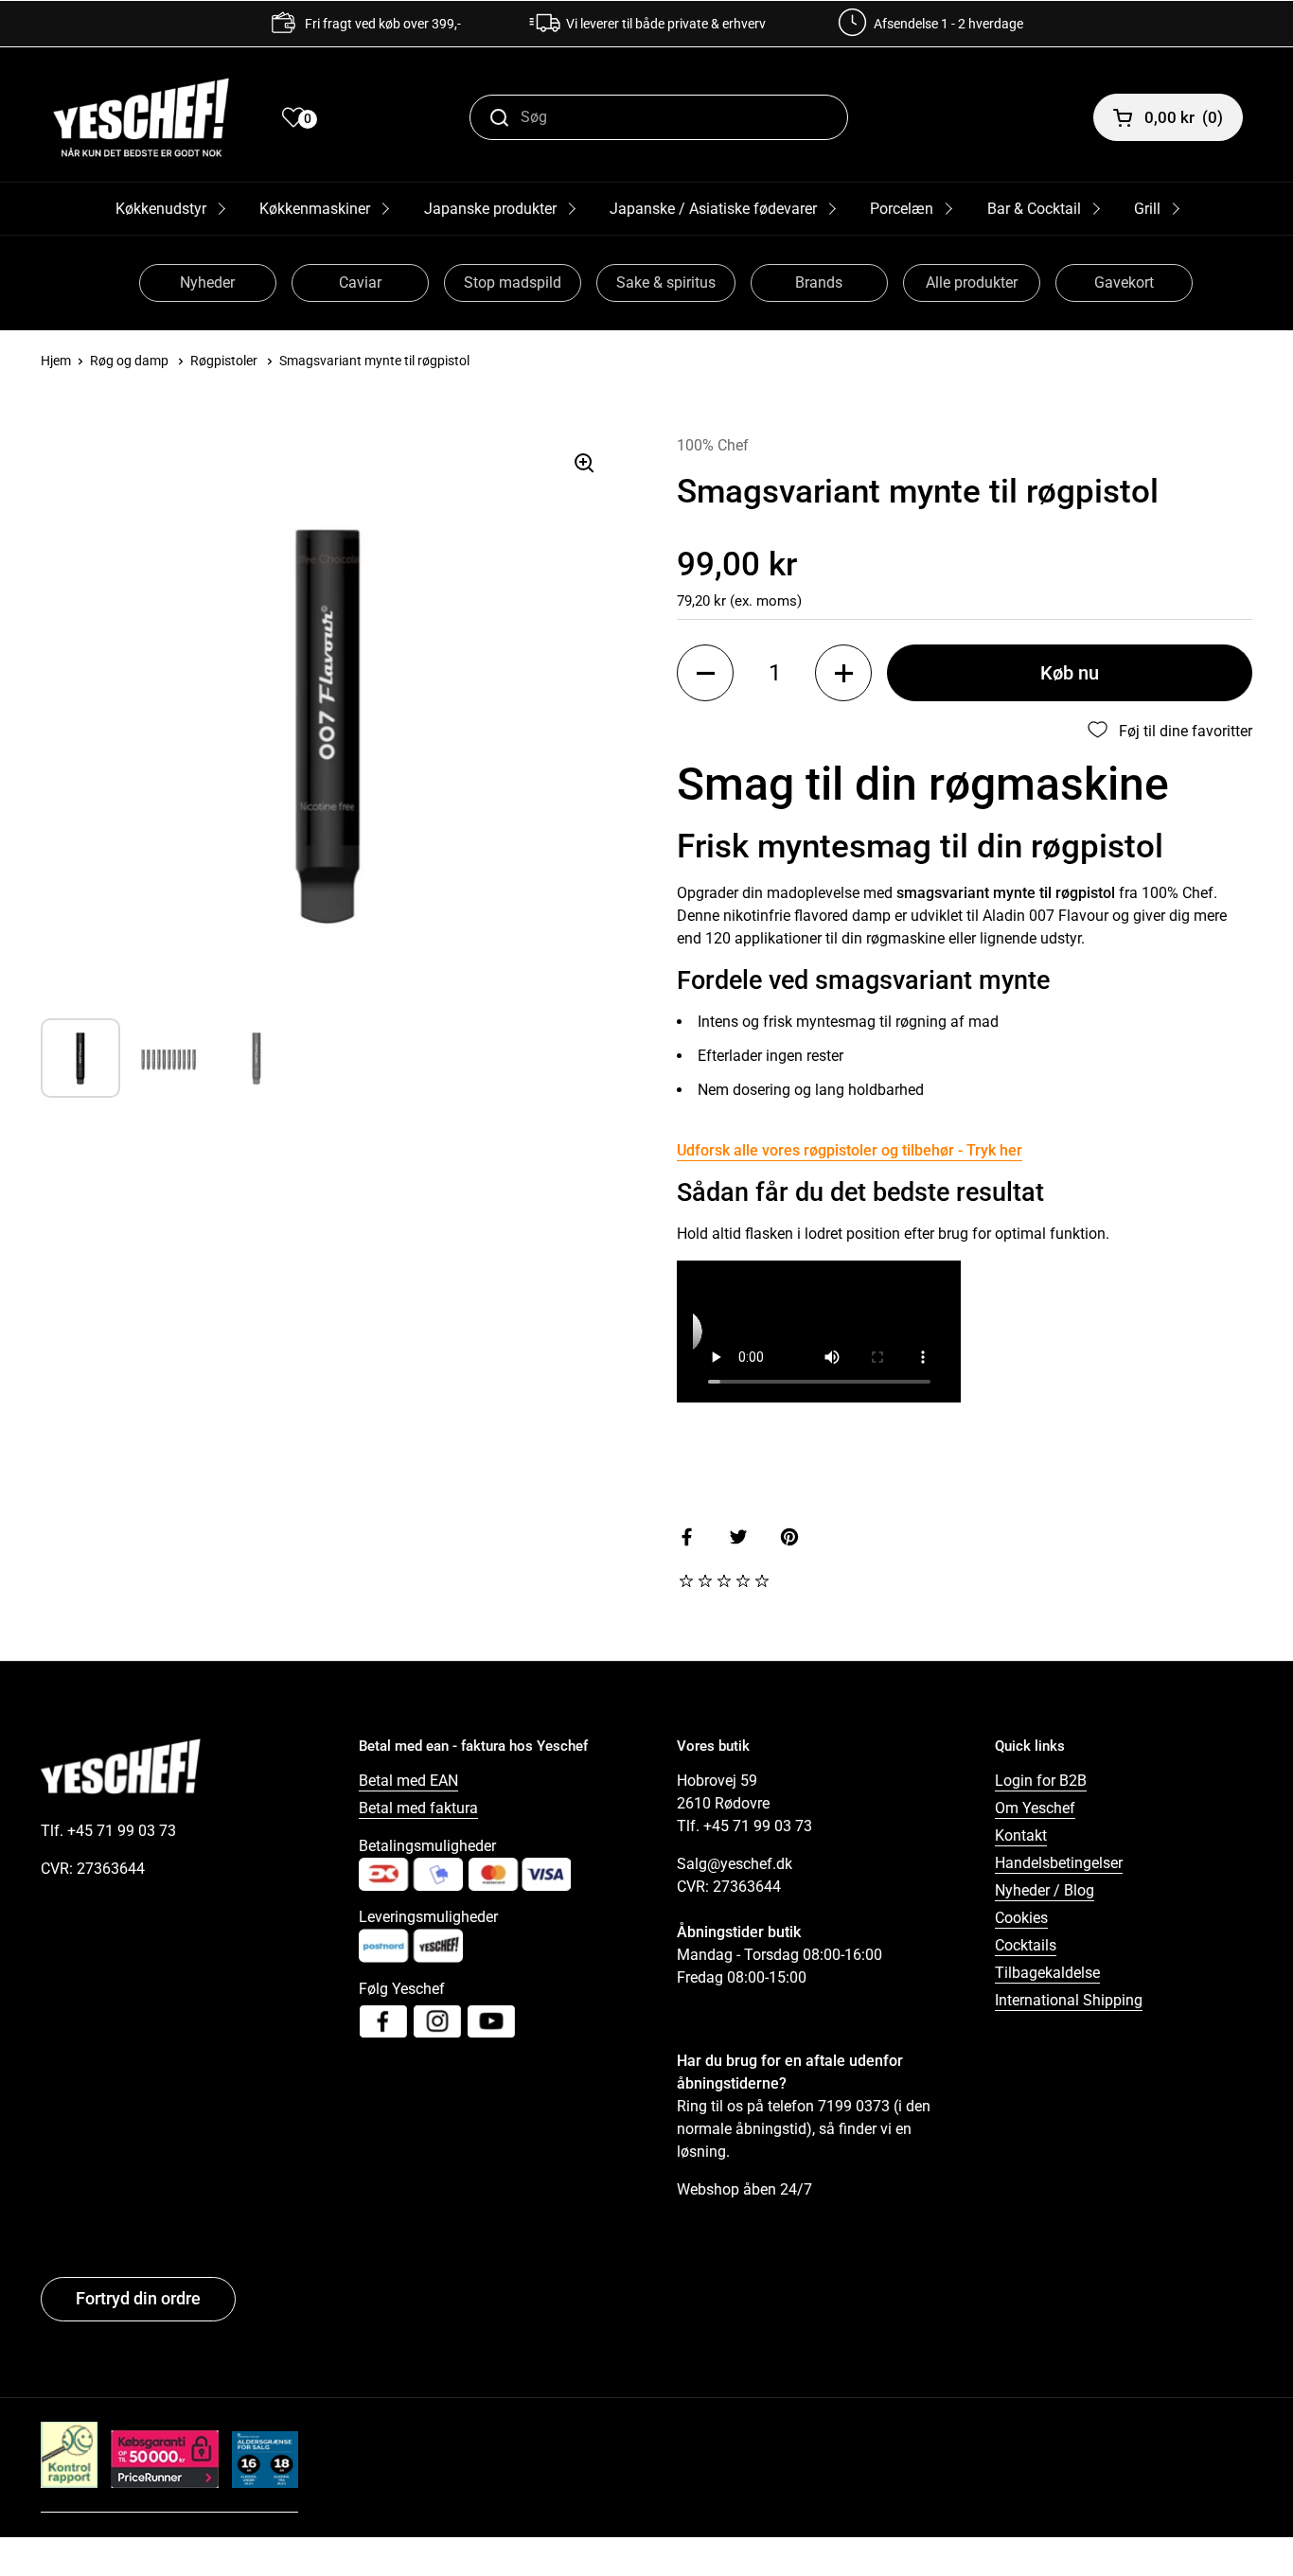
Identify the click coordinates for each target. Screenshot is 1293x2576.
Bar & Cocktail (1034, 209)
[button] (705, 673)
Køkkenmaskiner (315, 209)
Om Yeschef (1035, 1808)
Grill (1147, 209)
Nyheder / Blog (1045, 1890)
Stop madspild (513, 282)
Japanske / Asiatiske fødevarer (713, 209)
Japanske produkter (490, 209)
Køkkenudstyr (161, 209)
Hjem (56, 361)
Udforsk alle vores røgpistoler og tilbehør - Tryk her (850, 1150)
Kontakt (1021, 1835)
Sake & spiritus (666, 282)
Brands (819, 282)
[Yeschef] (141, 117)
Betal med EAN (408, 1781)
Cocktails (1026, 1945)
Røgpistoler (224, 361)
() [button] (1184, 117)
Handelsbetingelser (1059, 1863)
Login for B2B (1041, 1781)
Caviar (360, 282)
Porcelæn (902, 209)
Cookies (1021, 1918)
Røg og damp (129, 361)
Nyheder (207, 282)
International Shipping (1069, 2000)
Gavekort (1124, 282)
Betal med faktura (418, 1808)
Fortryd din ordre (138, 2298)
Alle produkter (972, 282)
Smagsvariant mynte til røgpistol (374, 361)
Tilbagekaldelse (1047, 1973)
